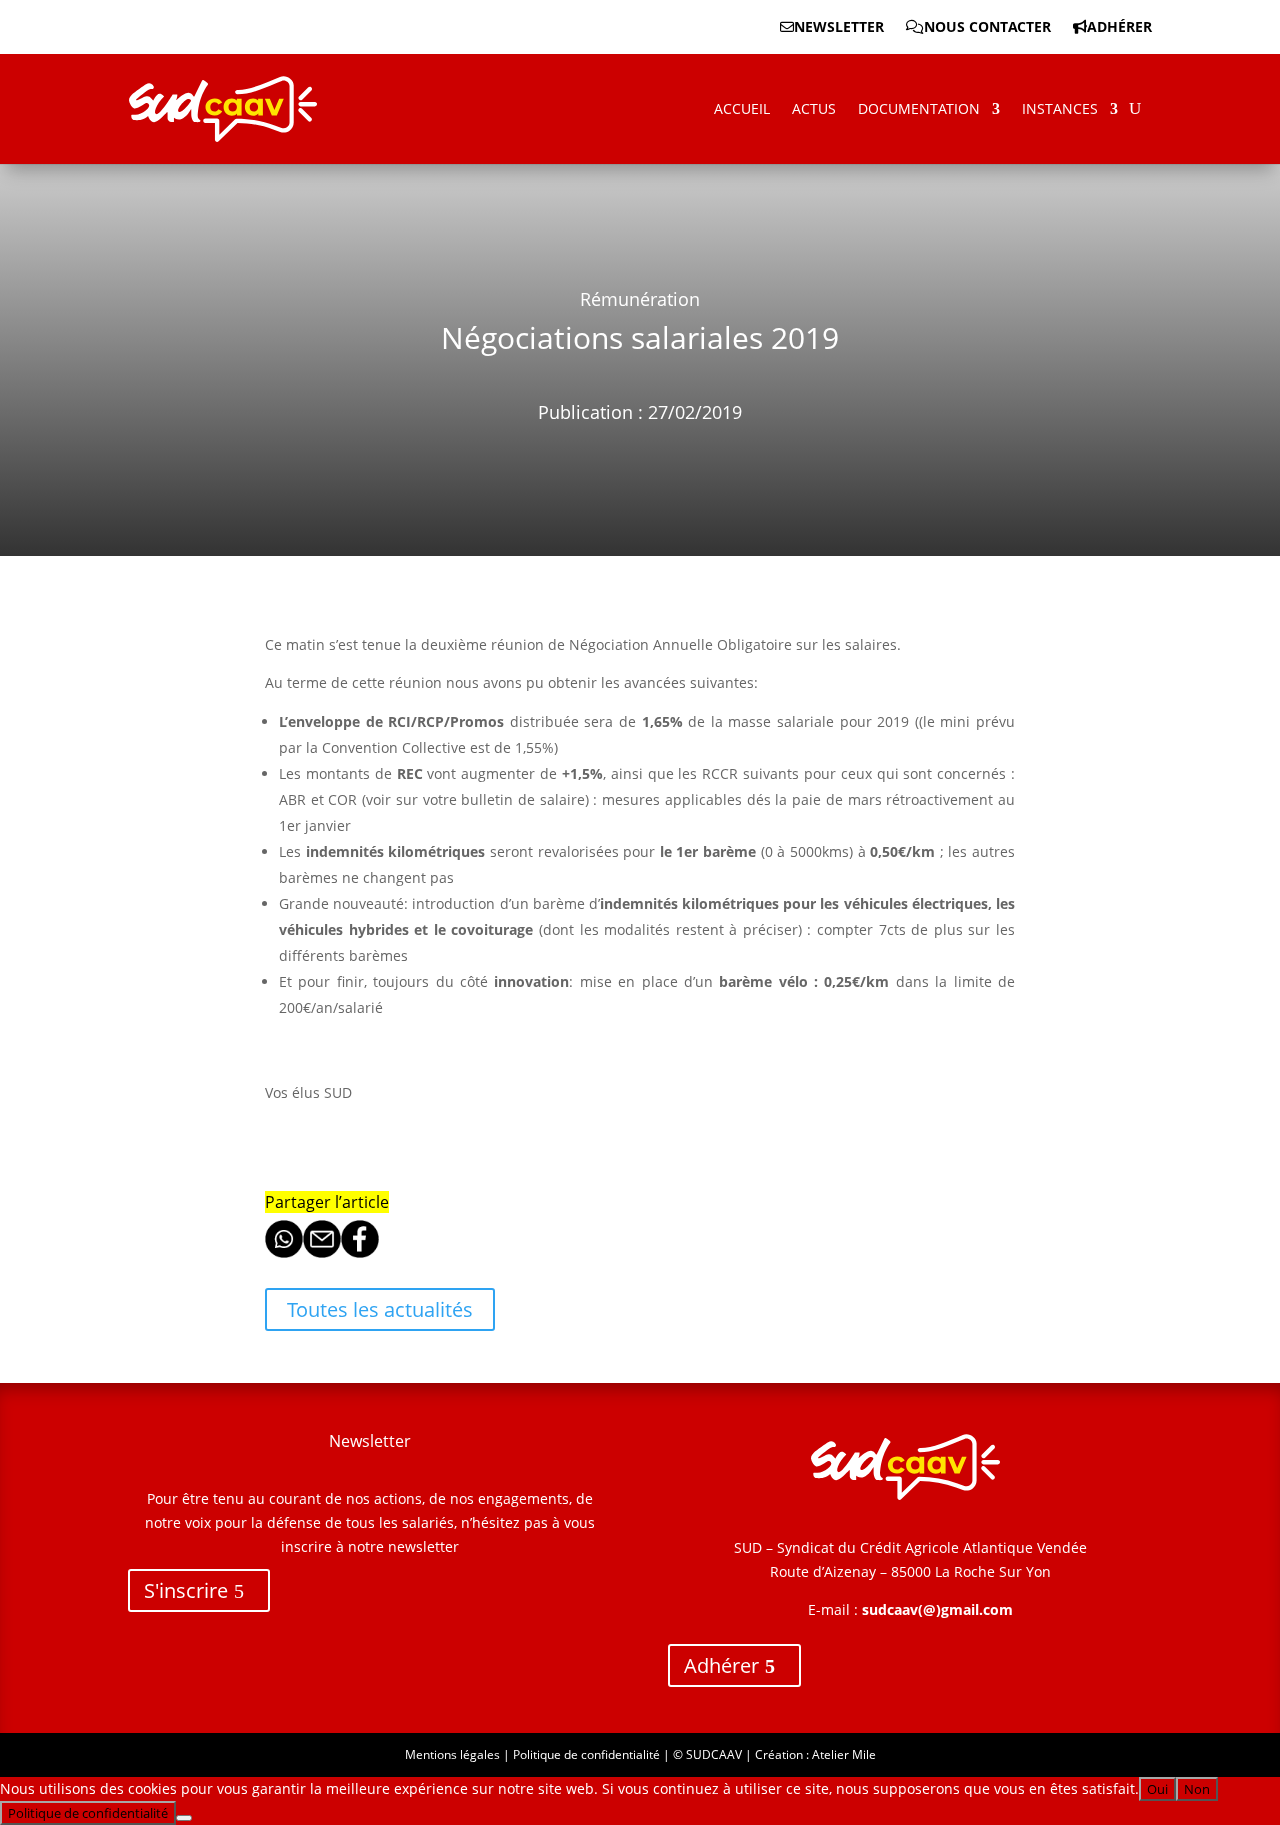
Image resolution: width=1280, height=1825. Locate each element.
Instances (1060, 108)
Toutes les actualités (380, 1309)
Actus (814, 108)
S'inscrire (186, 1590)
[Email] (322, 1252)
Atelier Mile (844, 1754)
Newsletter (839, 28)
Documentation (919, 108)
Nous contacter (987, 28)
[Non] (184, 1818)
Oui (1157, 1789)
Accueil (742, 108)
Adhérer (1119, 28)
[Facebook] (360, 1252)
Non (1197, 1789)
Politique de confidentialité (586, 1754)
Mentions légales (452, 1754)
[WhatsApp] (284, 1252)
